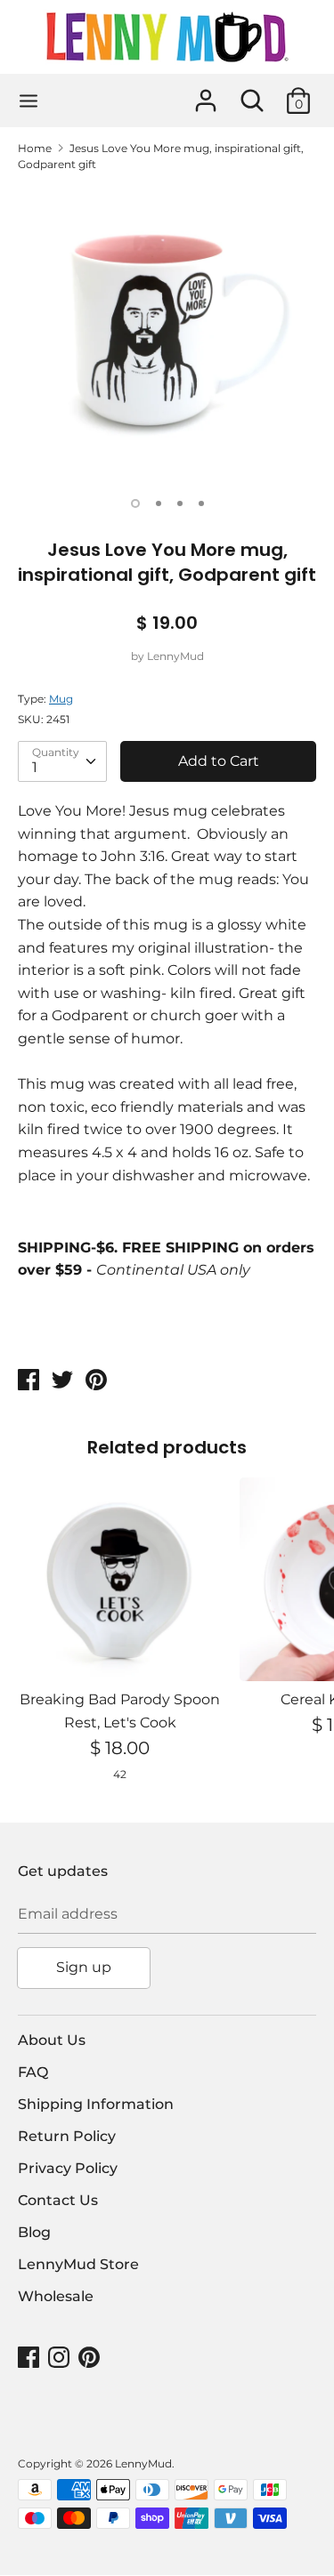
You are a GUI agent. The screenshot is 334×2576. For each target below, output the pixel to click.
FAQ (33, 2072)
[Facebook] (30, 2358)
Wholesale (56, 2296)
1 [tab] (135, 503)
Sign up (84, 1967)
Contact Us (58, 2200)
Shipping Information (96, 2104)
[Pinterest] (91, 2358)
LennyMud (175, 656)
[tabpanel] (167, 335)
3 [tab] (180, 503)
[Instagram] (61, 2358)
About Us (52, 2040)
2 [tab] (159, 503)
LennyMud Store (78, 2264)
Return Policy (67, 2136)
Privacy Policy (68, 2168)
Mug (61, 699)
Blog (34, 2232)
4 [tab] (201, 503)
